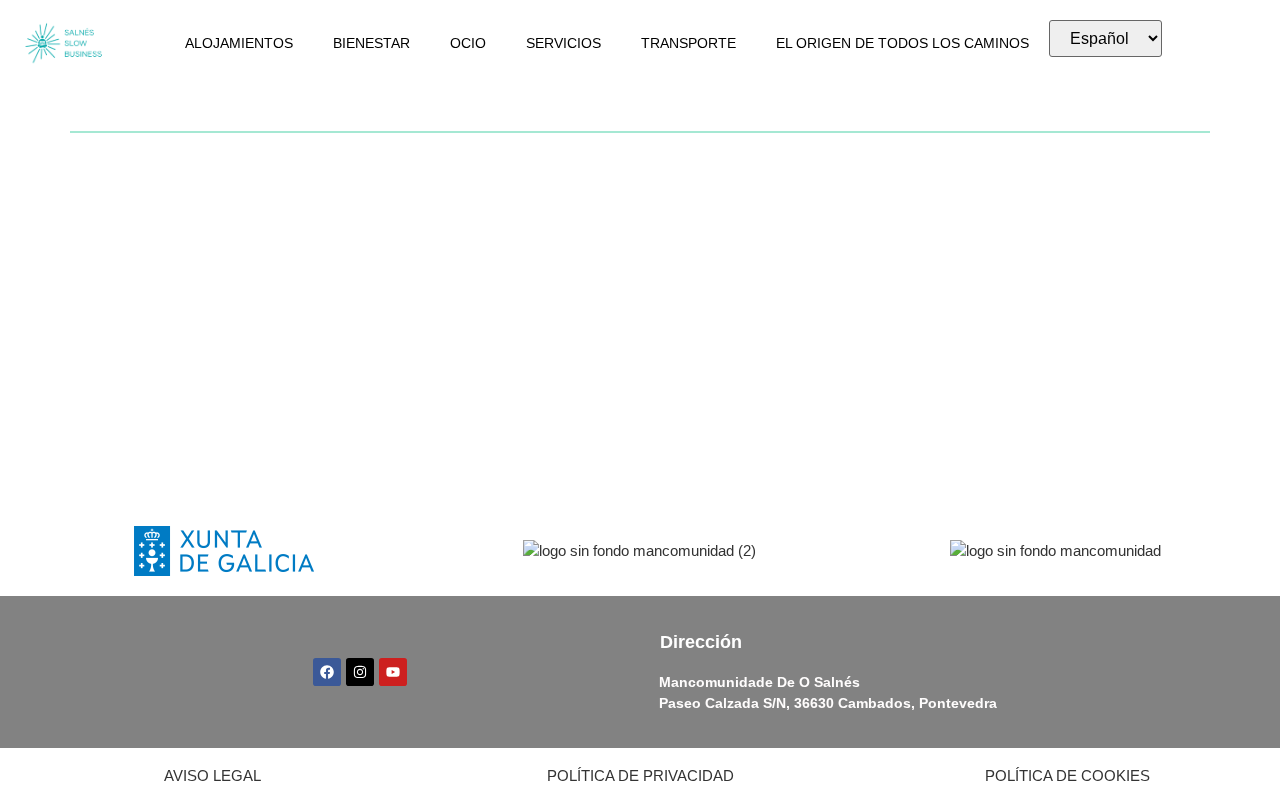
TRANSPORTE (688, 43)
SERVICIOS (563, 43)
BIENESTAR (371, 43)
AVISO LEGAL (212, 775)
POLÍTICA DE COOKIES (1067, 775)
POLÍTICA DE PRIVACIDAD (640, 775)
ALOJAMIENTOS (239, 43)
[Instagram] (360, 672)
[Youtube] (393, 672)
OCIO (468, 43)
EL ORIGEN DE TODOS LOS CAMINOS (902, 43)
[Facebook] (327, 672)
